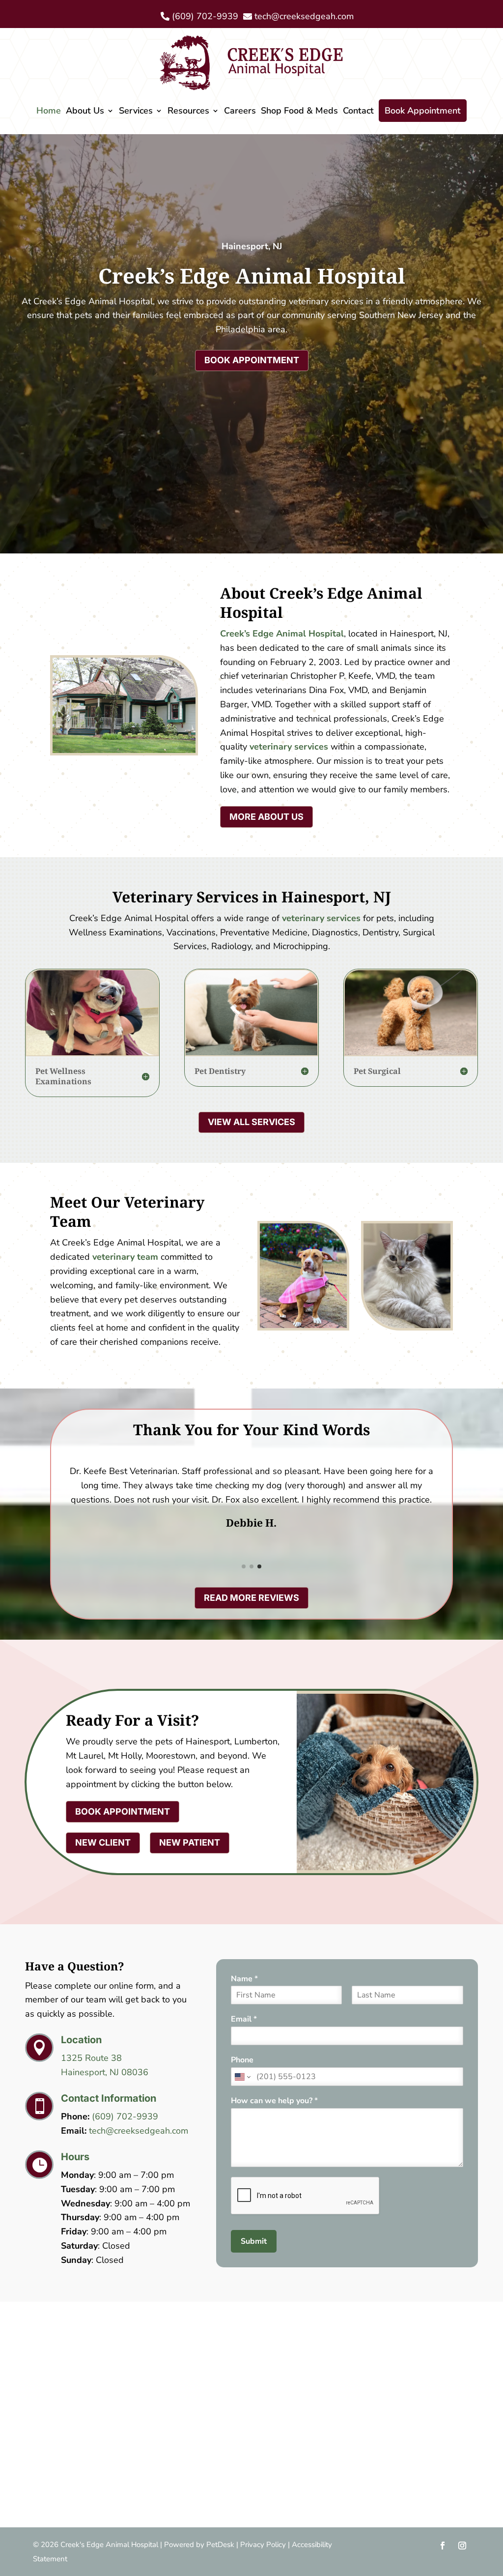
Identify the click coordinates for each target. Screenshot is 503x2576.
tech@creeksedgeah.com (139, 2131)
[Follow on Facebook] (443, 2546)
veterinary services (289, 747)
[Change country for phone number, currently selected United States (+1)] (242, 2077)
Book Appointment (423, 111)
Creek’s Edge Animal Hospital (282, 634)
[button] (244, 1566)
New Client (103, 1842)
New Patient (190, 1842)
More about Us (266, 817)
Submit (254, 2241)
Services (136, 111)
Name (244, 1979)
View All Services (251, 1122)
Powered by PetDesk (199, 2545)
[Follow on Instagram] (462, 2546)
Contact (358, 111)
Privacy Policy (263, 2545)
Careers (240, 111)
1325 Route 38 (91, 2058)
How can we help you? (274, 2101)
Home (49, 111)
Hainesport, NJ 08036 (105, 2072)
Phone (242, 2060)
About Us (85, 111)
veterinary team (125, 1257)
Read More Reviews (251, 1598)
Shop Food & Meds (299, 111)
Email (244, 2019)
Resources (188, 111)
